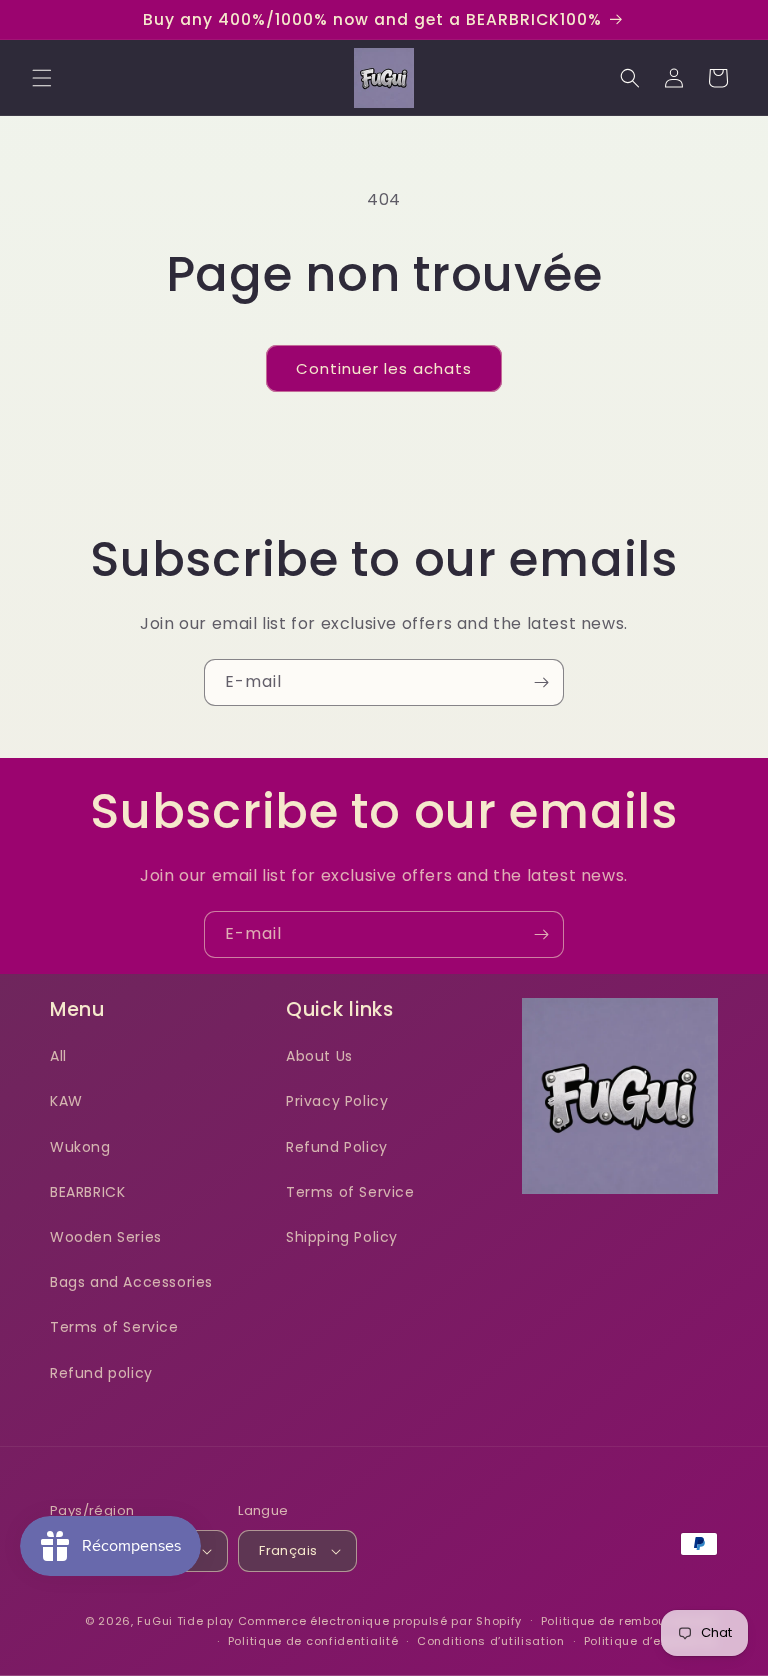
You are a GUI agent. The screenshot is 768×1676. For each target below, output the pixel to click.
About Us (319, 1056)
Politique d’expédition (651, 1641)
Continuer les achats (384, 368)
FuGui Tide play (185, 1621)
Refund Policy (337, 1147)
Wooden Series (106, 1237)
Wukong (80, 1147)
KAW (66, 1101)
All (58, 1056)
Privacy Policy (337, 1101)
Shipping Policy (342, 1237)
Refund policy (101, 1373)
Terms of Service (114, 1327)
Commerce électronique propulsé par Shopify (380, 1621)
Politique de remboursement (629, 1621)
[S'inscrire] (541, 682)
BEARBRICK (87, 1192)
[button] (42, 78)
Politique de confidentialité (313, 1641)
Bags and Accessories (131, 1282)
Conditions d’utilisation (491, 1641)
